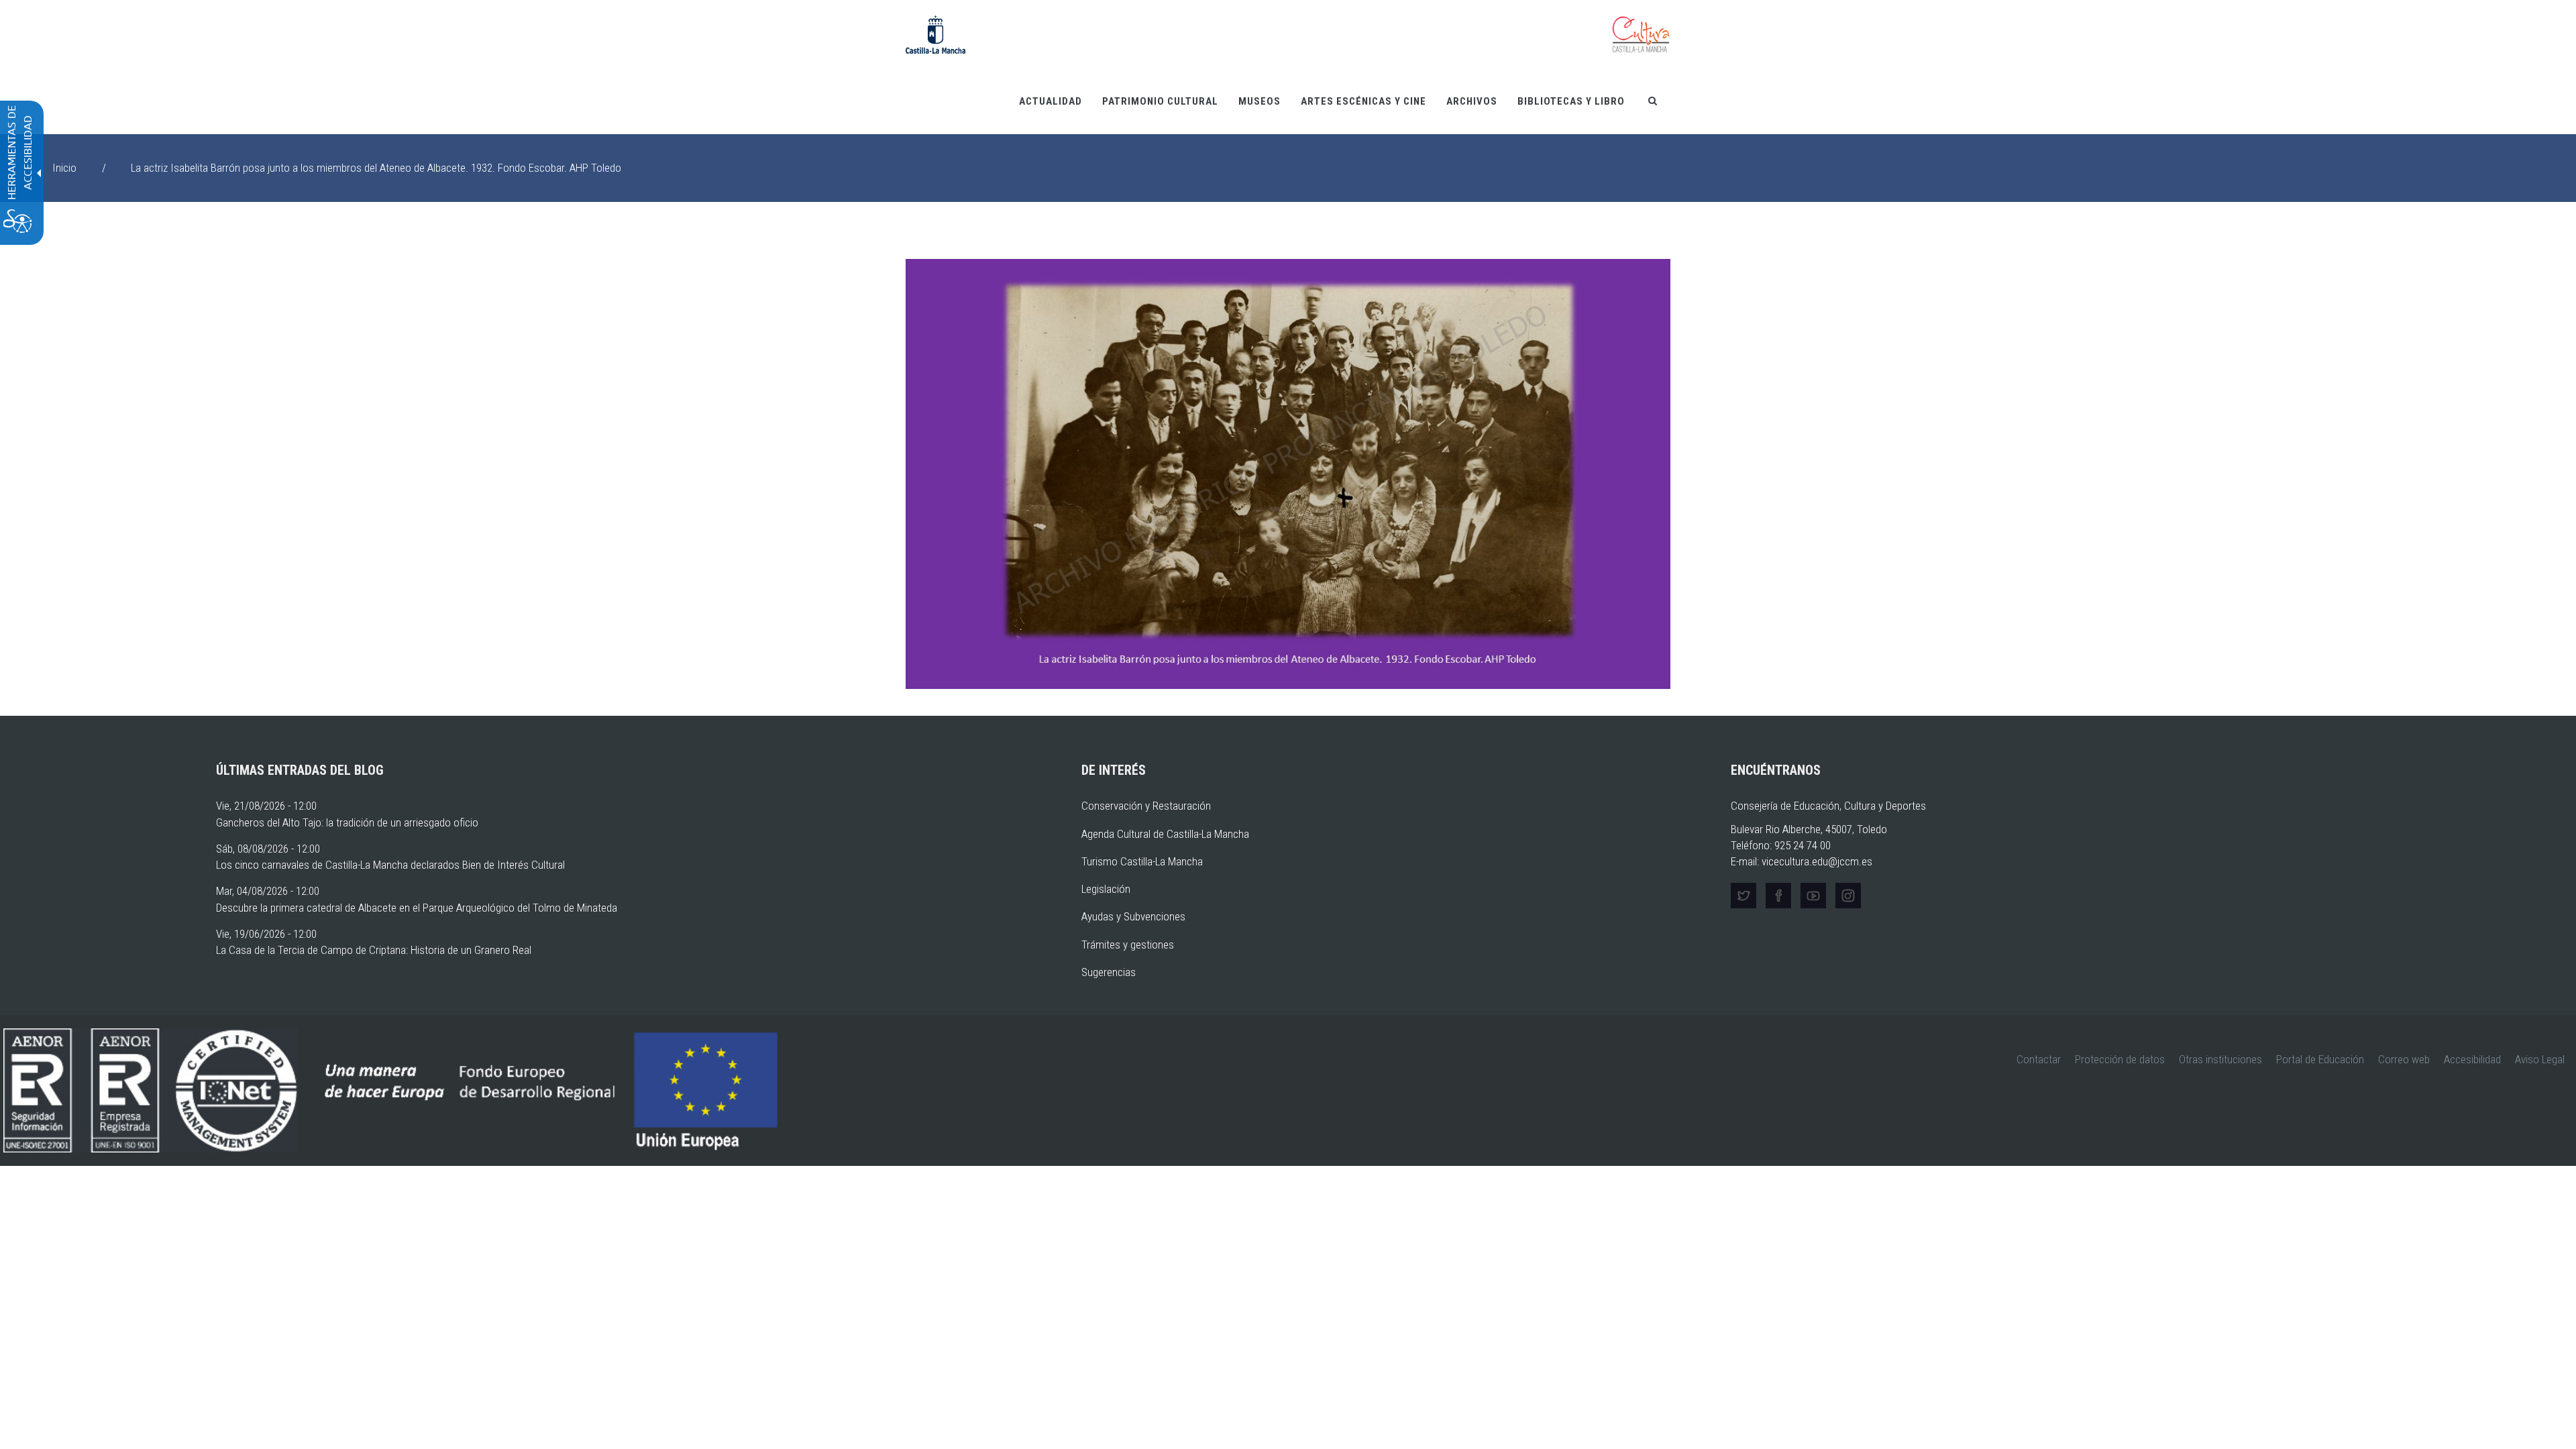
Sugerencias (1109, 972)
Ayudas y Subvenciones (1133, 916)
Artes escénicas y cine (1363, 101)
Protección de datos (2120, 1059)
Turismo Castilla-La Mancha (1142, 861)
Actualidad (1051, 101)
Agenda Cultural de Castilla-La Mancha (1165, 834)
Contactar (2039, 1059)
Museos (1259, 101)
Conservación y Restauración (1146, 806)
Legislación (1106, 889)
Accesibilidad (2472, 1059)
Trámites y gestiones (1128, 945)
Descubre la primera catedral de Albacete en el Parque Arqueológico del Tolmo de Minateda (417, 908)
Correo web (2404, 1059)
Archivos (1472, 101)
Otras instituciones (2220, 1059)
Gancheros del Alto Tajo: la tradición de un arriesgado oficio (347, 822)
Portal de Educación (2320, 1059)
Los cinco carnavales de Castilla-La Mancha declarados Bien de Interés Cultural (390, 865)
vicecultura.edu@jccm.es (1817, 861)
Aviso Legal (2540, 1059)
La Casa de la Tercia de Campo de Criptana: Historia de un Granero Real (374, 950)
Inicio (64, 168)
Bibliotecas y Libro (1571, 101)
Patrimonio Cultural (1160, 101)
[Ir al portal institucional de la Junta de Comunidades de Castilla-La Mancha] (935, 34)
